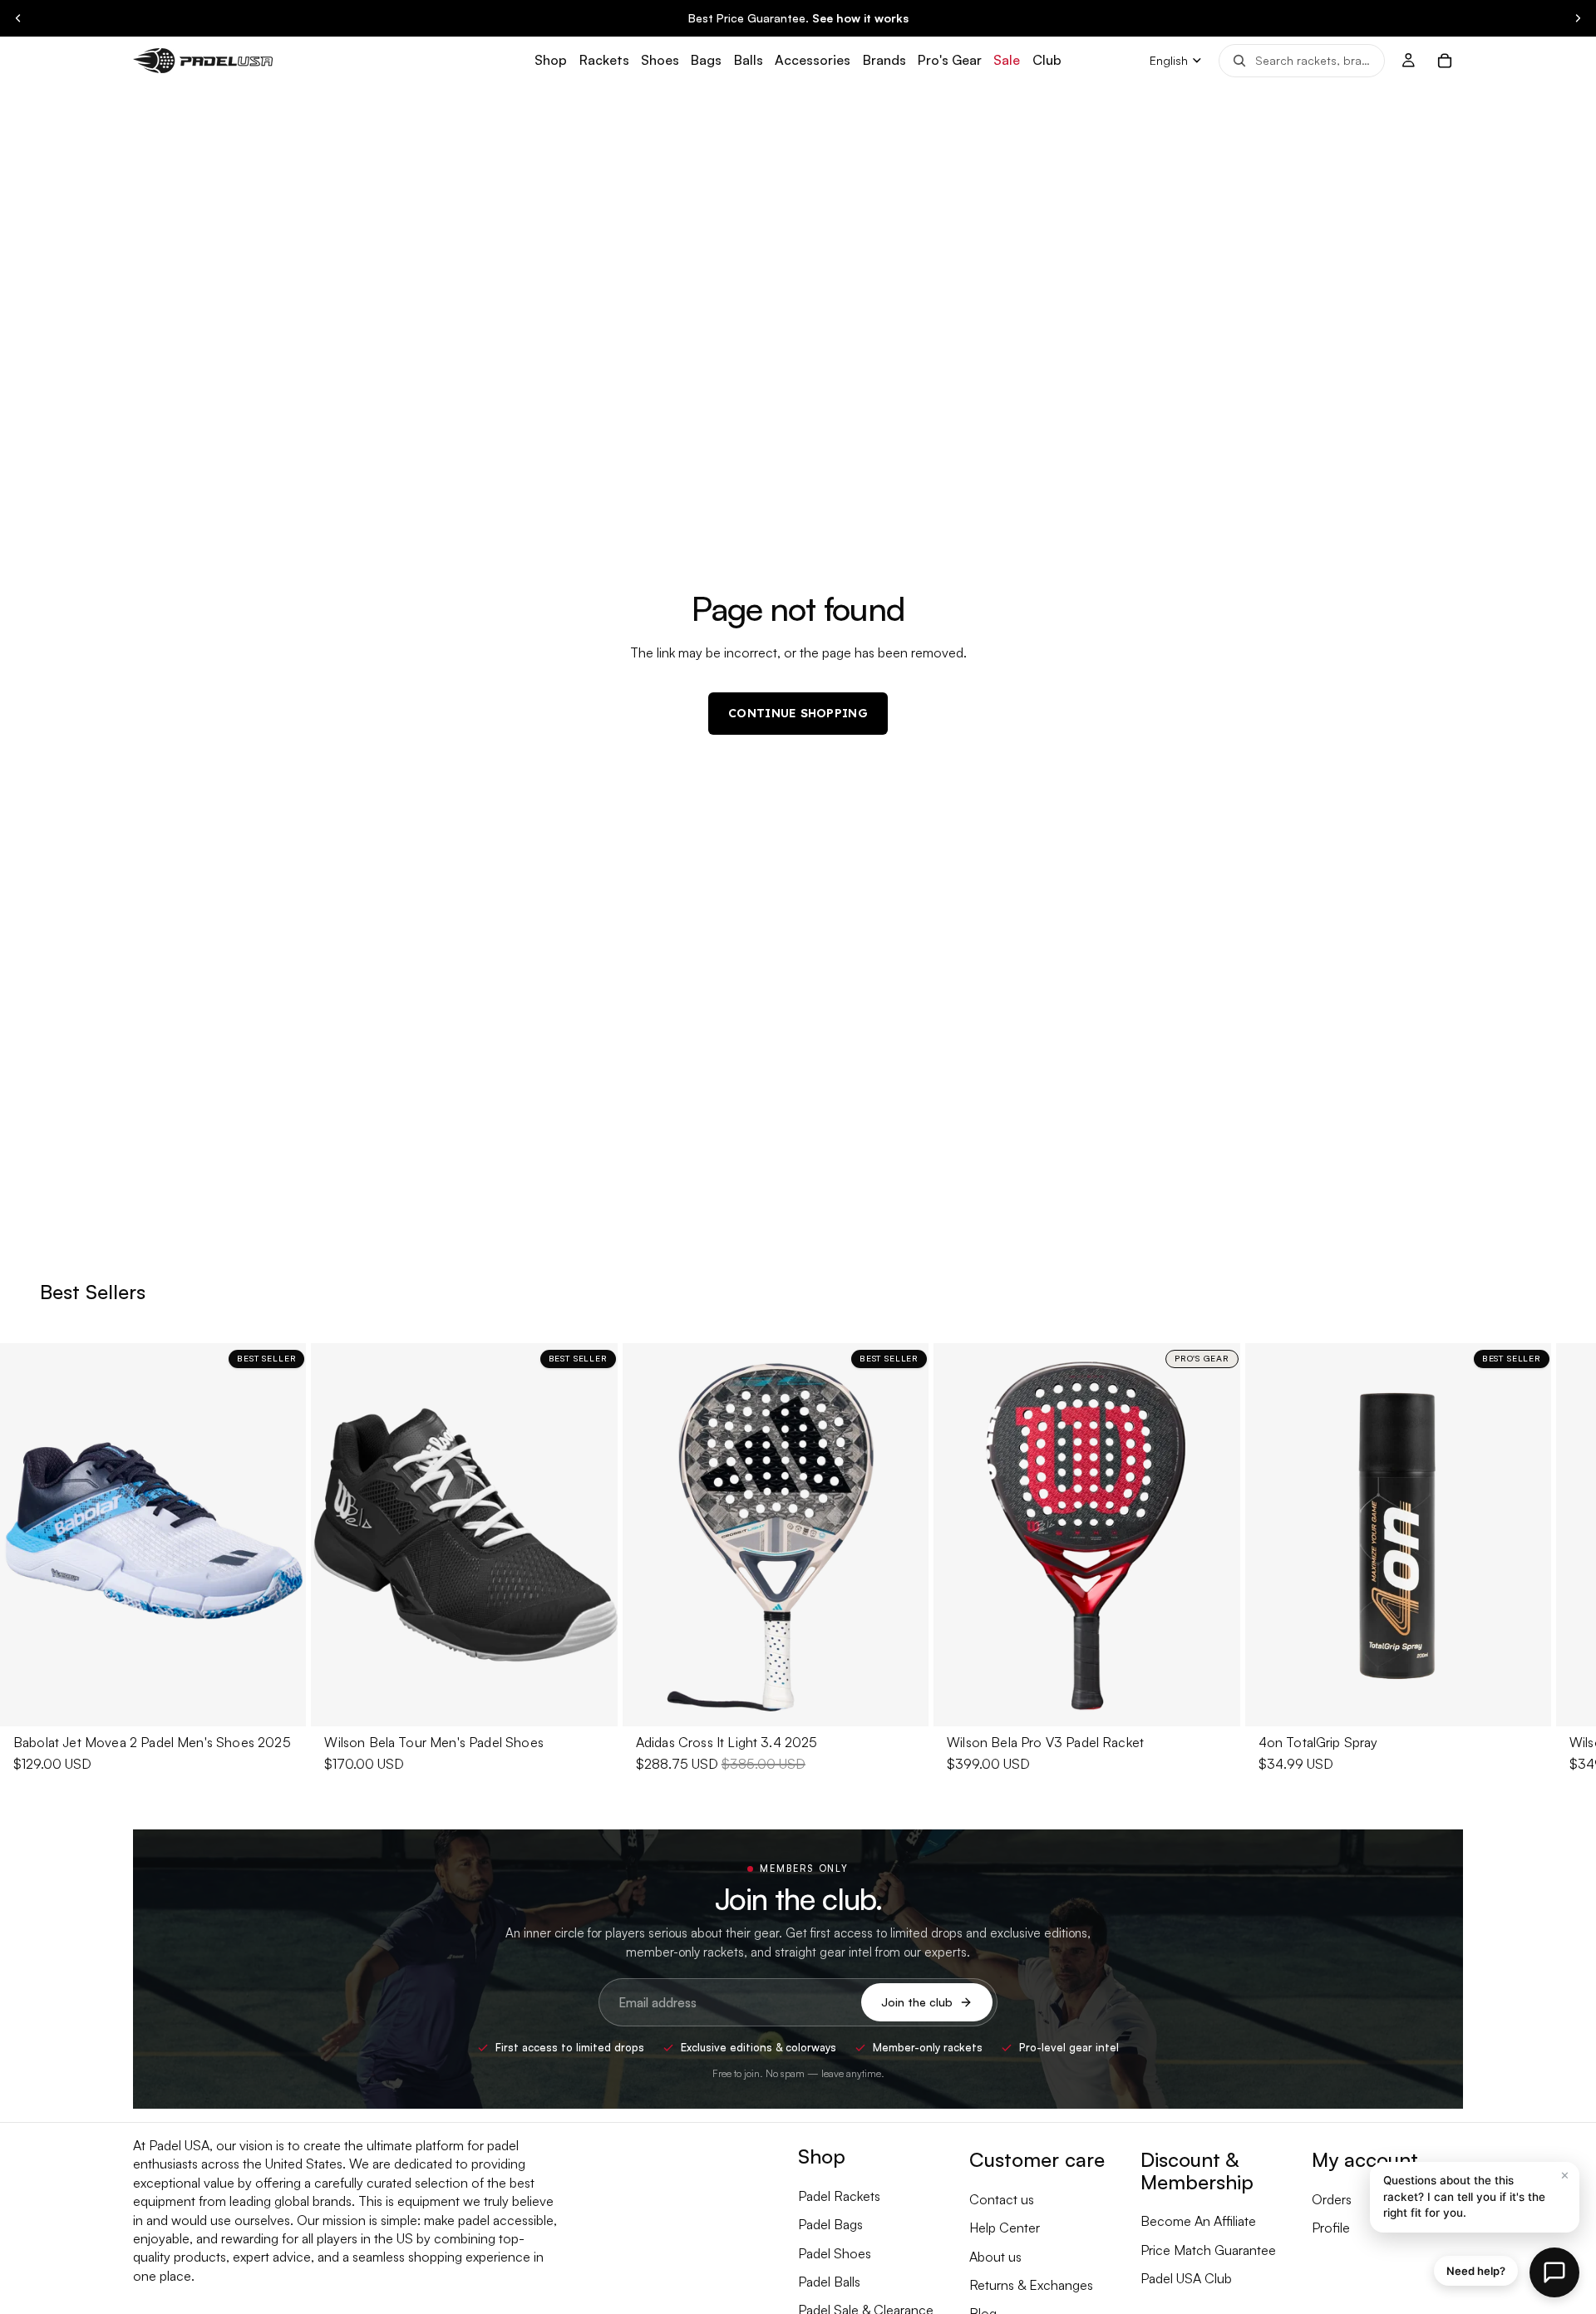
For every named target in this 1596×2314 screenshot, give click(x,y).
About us (995, 2257)
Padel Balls (829, 2282)
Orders (1332, 2199)
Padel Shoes (835, 2253)
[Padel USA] (203, 60)
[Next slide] (1578, 18)
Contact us (1002, 2199)
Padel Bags (830, 2224)
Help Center (1005, 2228)
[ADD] (903, 1701)
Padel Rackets (839, 2196)
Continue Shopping (798, 713)
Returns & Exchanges (1031, 2285)
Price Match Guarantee (1208, 2250)
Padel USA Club (1186, 2278)
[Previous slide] (18, 18)
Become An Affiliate (1198, 2221)
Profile (1331, 2228)
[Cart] (1445, 61)
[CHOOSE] (281, 1701)
